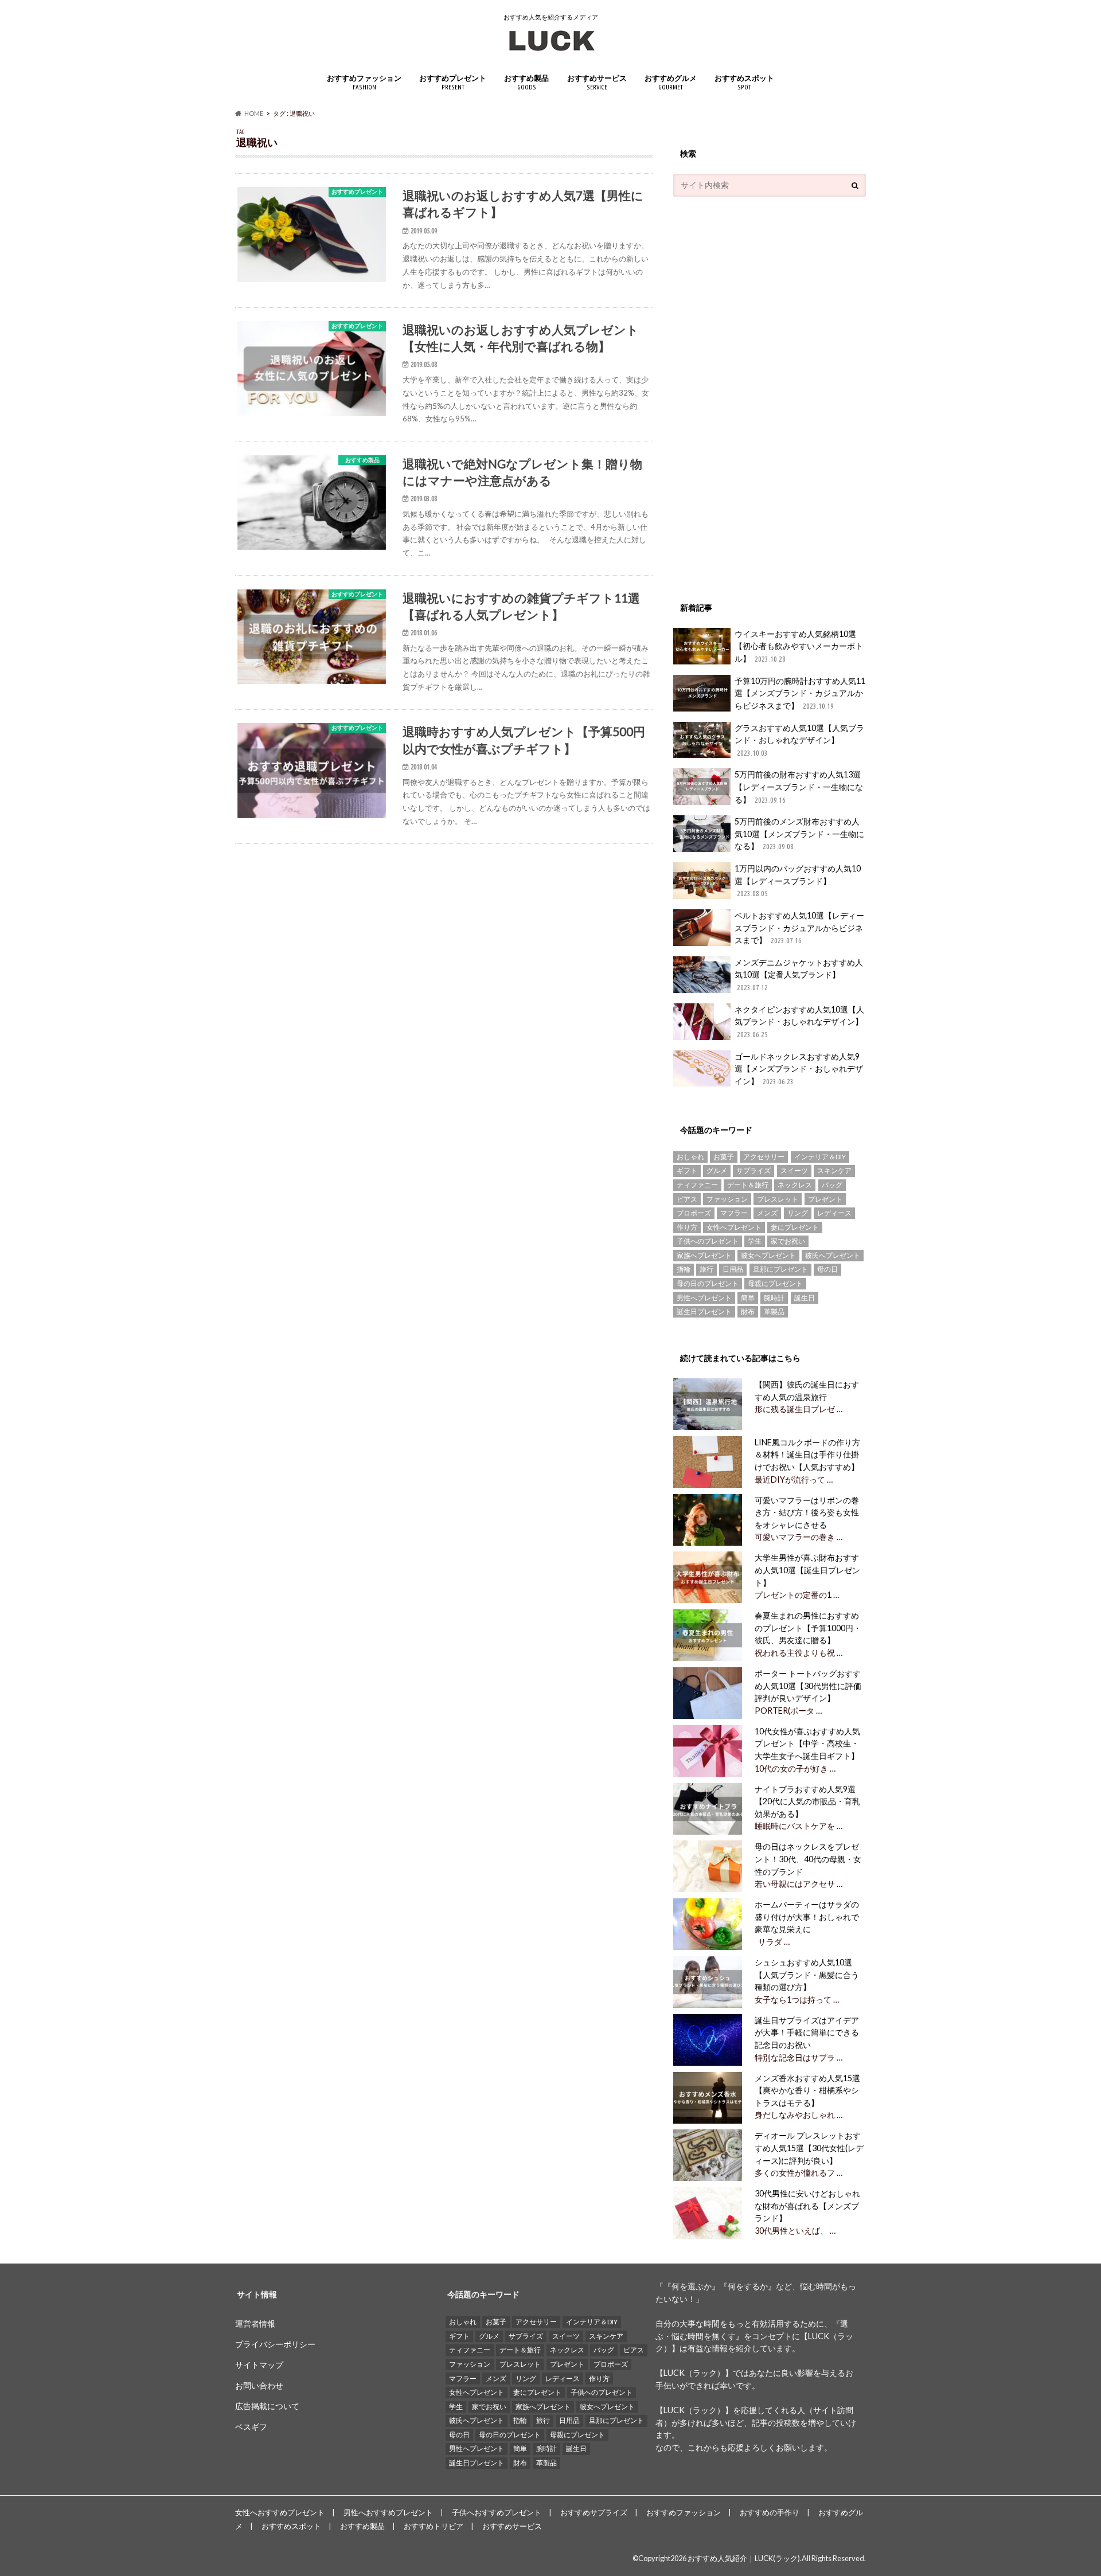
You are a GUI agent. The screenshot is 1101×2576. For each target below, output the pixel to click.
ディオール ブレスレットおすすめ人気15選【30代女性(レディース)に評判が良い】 (809, 2148)
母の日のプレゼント (708, 1283)
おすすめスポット (744, 82)
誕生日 (805, 1298)
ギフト (687, 1170)
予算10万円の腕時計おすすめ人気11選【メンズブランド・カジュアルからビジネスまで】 (800, 693)
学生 (755, 1241)
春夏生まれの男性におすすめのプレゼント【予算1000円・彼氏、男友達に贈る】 (808, 1628)
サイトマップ (259, 2365)
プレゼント (825, 1199)
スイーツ (794, 1170)
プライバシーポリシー (275, 2344)
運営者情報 (255, 2323)
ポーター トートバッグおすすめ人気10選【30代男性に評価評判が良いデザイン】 (808, 1686)
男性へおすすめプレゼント (388, 2512)
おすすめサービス (597, 82)
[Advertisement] (759, 393)
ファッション (727, 1199)
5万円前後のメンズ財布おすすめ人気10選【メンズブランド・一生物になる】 (799, 834)
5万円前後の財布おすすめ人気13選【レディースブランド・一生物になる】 (799, 787)
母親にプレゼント (775, 1283)
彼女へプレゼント (768, 1255)
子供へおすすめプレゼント (497, 2512)
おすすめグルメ (671, 82)
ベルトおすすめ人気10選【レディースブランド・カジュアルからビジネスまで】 (799, 928)
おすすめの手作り (770, 2512)
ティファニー (697, 1185)
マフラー (734, 1213)
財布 (748, 1312)
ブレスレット (778, 1199)
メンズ (767, 1213)
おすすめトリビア (434, 2526)
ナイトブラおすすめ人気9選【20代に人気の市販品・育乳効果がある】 (807, 1801)
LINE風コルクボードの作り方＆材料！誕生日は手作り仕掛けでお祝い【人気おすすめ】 (807, 1455)
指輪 (684, 1269)
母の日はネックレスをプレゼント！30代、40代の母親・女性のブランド (808, 1859)
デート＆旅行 (748, 1185)
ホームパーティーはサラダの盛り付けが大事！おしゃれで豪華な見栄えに (807, 1917)
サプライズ (753, 1170)
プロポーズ (694, 1213)
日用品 (733, 1269)
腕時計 (774, 1298)
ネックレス (795, 1185)
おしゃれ (690, 1157)
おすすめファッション (364, 82)
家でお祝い (788, 1241)
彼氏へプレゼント (833, 1255)
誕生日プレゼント (704, 1312)
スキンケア (834, 1170)
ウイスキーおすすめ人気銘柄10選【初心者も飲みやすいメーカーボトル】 (799, 646)
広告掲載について (267, 2406)
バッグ (832, 1185)
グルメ (717, 1170)
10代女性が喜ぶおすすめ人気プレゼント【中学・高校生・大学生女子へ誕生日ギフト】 (807, 1744)
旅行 (706, 1269)
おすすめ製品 (526, 82)
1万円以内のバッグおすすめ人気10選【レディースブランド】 (798, 880)
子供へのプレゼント (708, 1241)
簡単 (748, 1298)
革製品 (774, 1312)
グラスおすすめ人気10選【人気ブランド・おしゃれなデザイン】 (799, 740)
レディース (834, 1213)
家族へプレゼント (704, 1255)
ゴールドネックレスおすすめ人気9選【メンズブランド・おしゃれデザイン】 (799, 1069)
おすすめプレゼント (453, 82)
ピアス (687, 1199)
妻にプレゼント (795, 1227)
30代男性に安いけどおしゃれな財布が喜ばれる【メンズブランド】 (807, 2206)
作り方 (687, 1227)
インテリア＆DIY (820, 1157)
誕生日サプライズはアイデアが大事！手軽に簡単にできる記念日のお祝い (807, 2032)
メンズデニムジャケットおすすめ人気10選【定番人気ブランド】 (799, 974)
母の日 (827, 1269)
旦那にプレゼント (780, 1269)
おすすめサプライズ (594, 2512)
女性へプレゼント (734, 1227)
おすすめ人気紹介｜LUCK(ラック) (744, 2558)
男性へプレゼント (704, 1298)
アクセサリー (764, 1157)
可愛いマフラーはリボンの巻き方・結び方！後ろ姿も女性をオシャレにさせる (807, 1512)
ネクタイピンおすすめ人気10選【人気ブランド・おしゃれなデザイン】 (799, 1021)
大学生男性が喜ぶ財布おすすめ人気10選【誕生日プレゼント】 (807, 1570)
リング (798, 1213)
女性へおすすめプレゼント (280, 2512)
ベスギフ (251, 2427)
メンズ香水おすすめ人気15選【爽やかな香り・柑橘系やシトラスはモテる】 (807, 2090)
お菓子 (724, 1157)
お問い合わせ (259, 2385)
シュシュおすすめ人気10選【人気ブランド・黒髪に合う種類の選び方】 (807, 1975)
